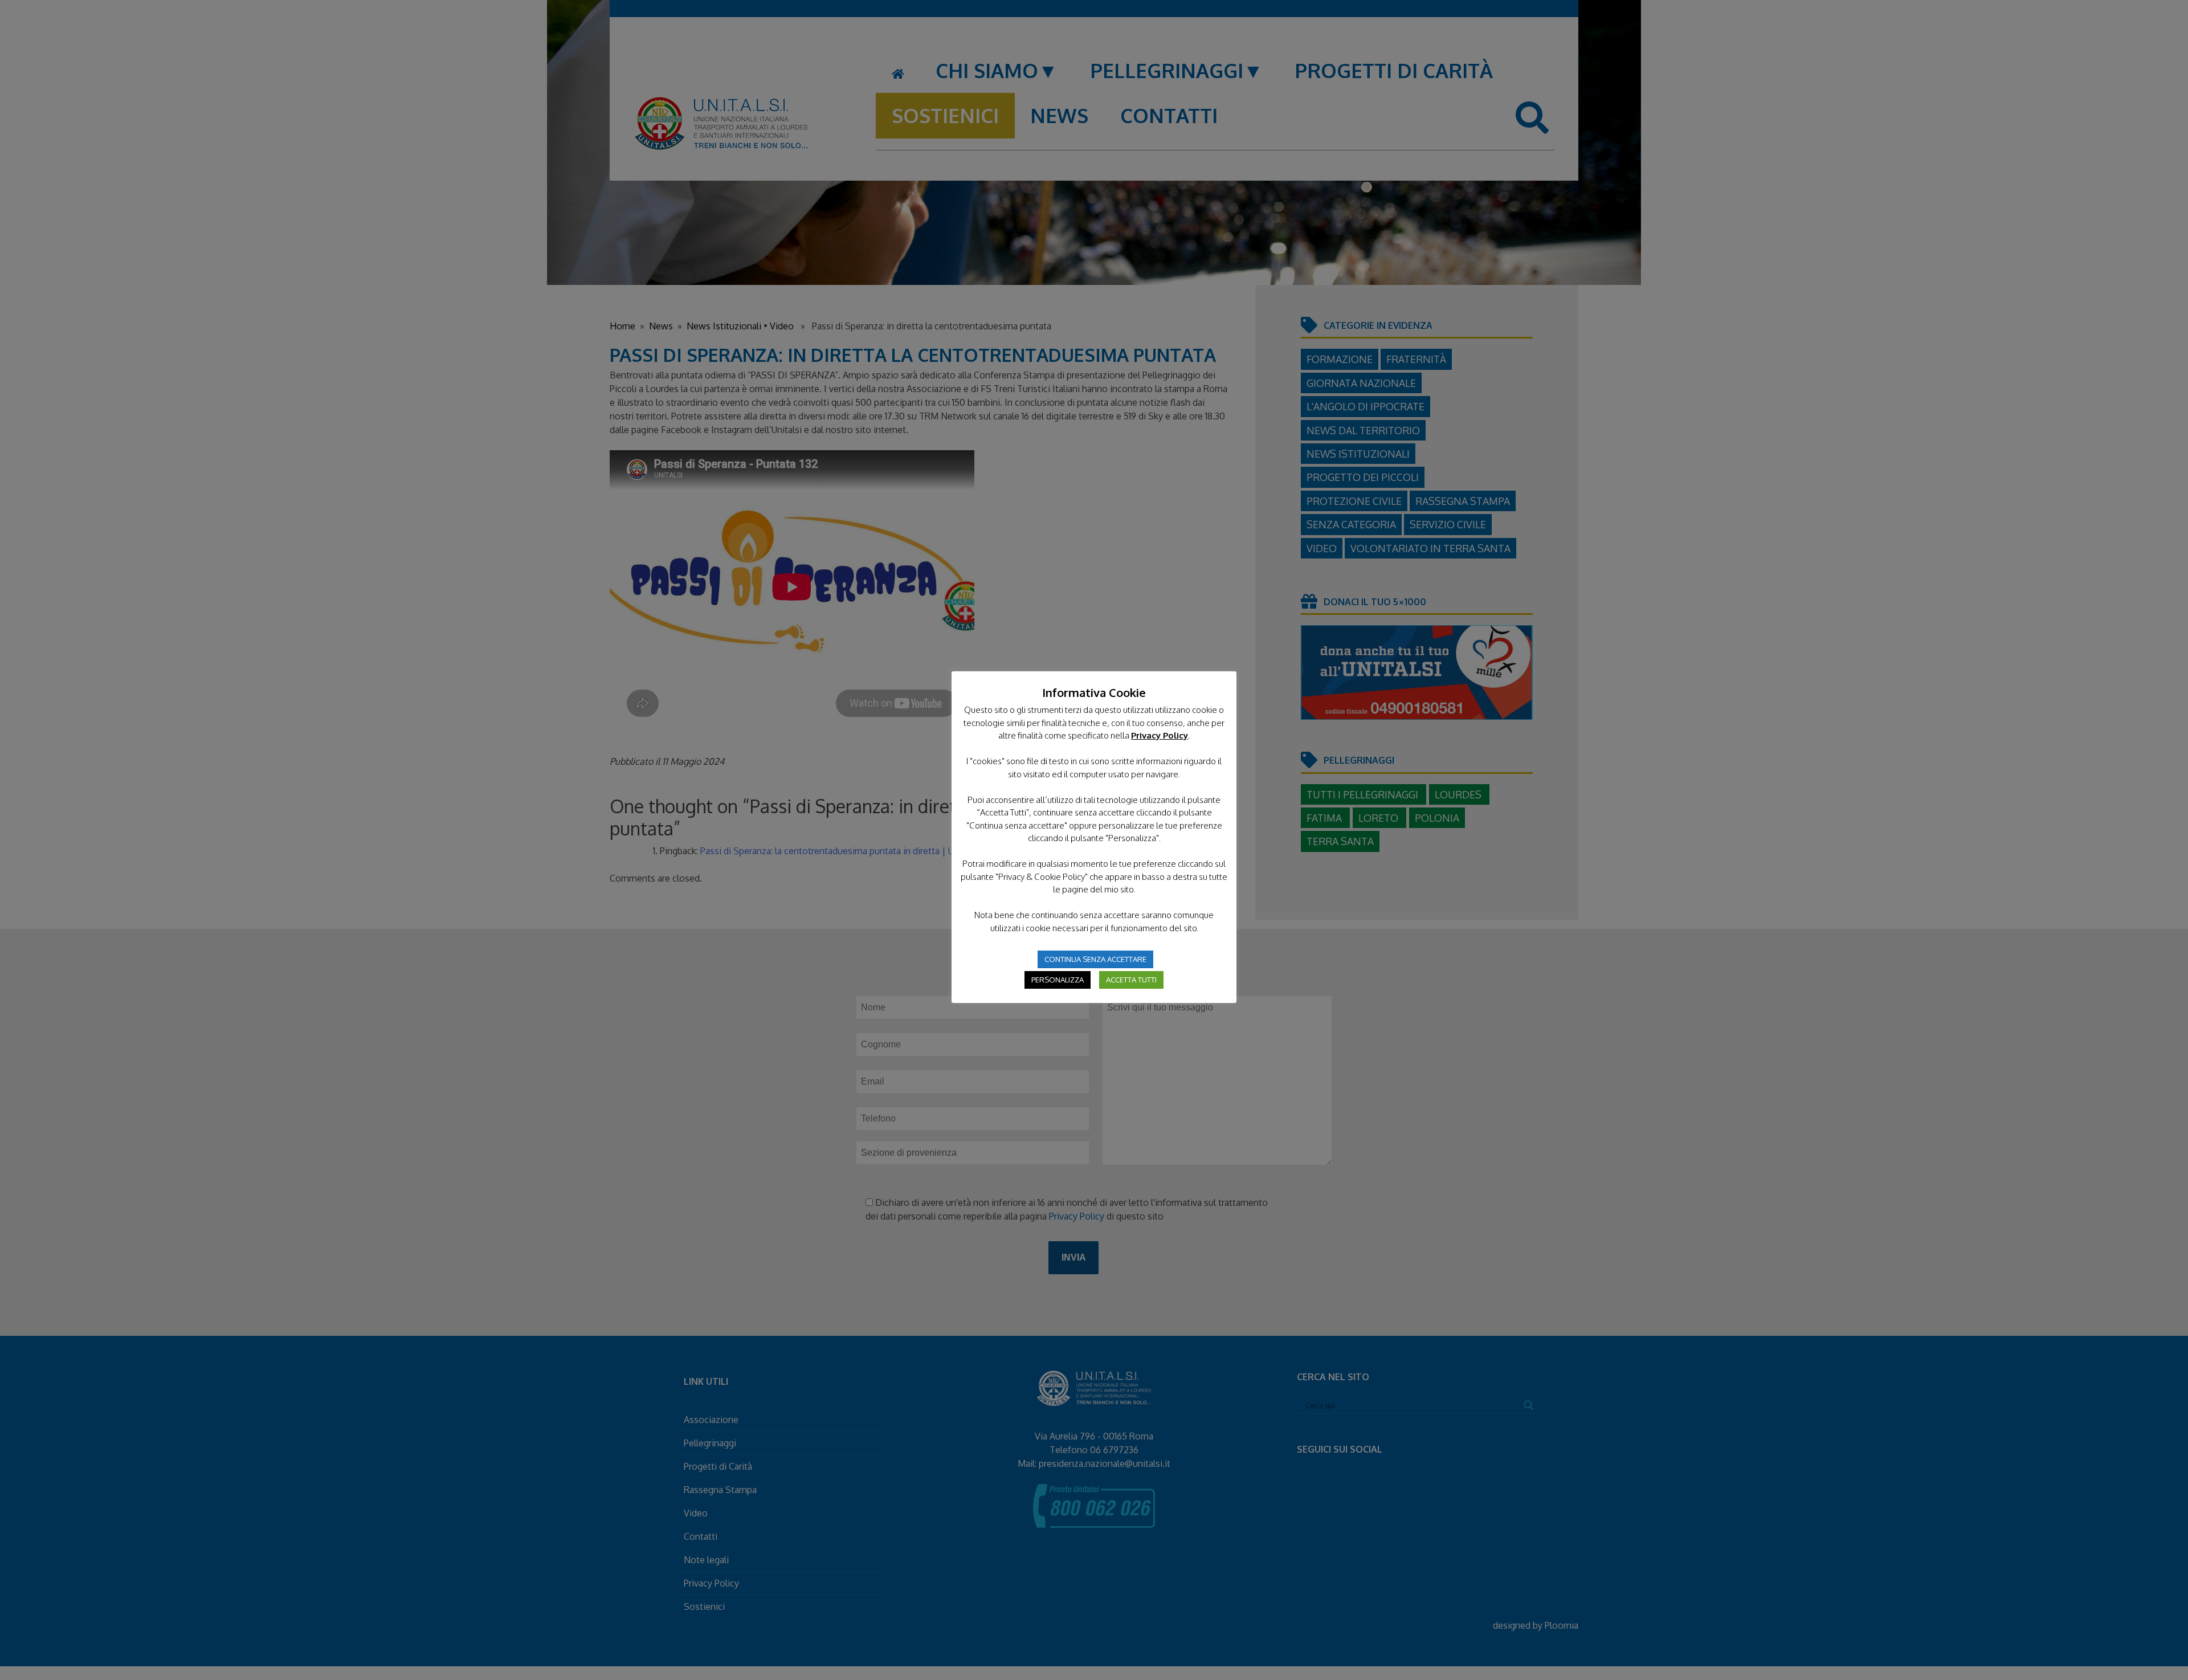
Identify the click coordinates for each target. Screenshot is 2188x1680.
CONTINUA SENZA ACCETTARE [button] (1095, 959)
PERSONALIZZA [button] (1058, 980)
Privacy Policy (1160, 735)
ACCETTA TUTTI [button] (1131, 980)
